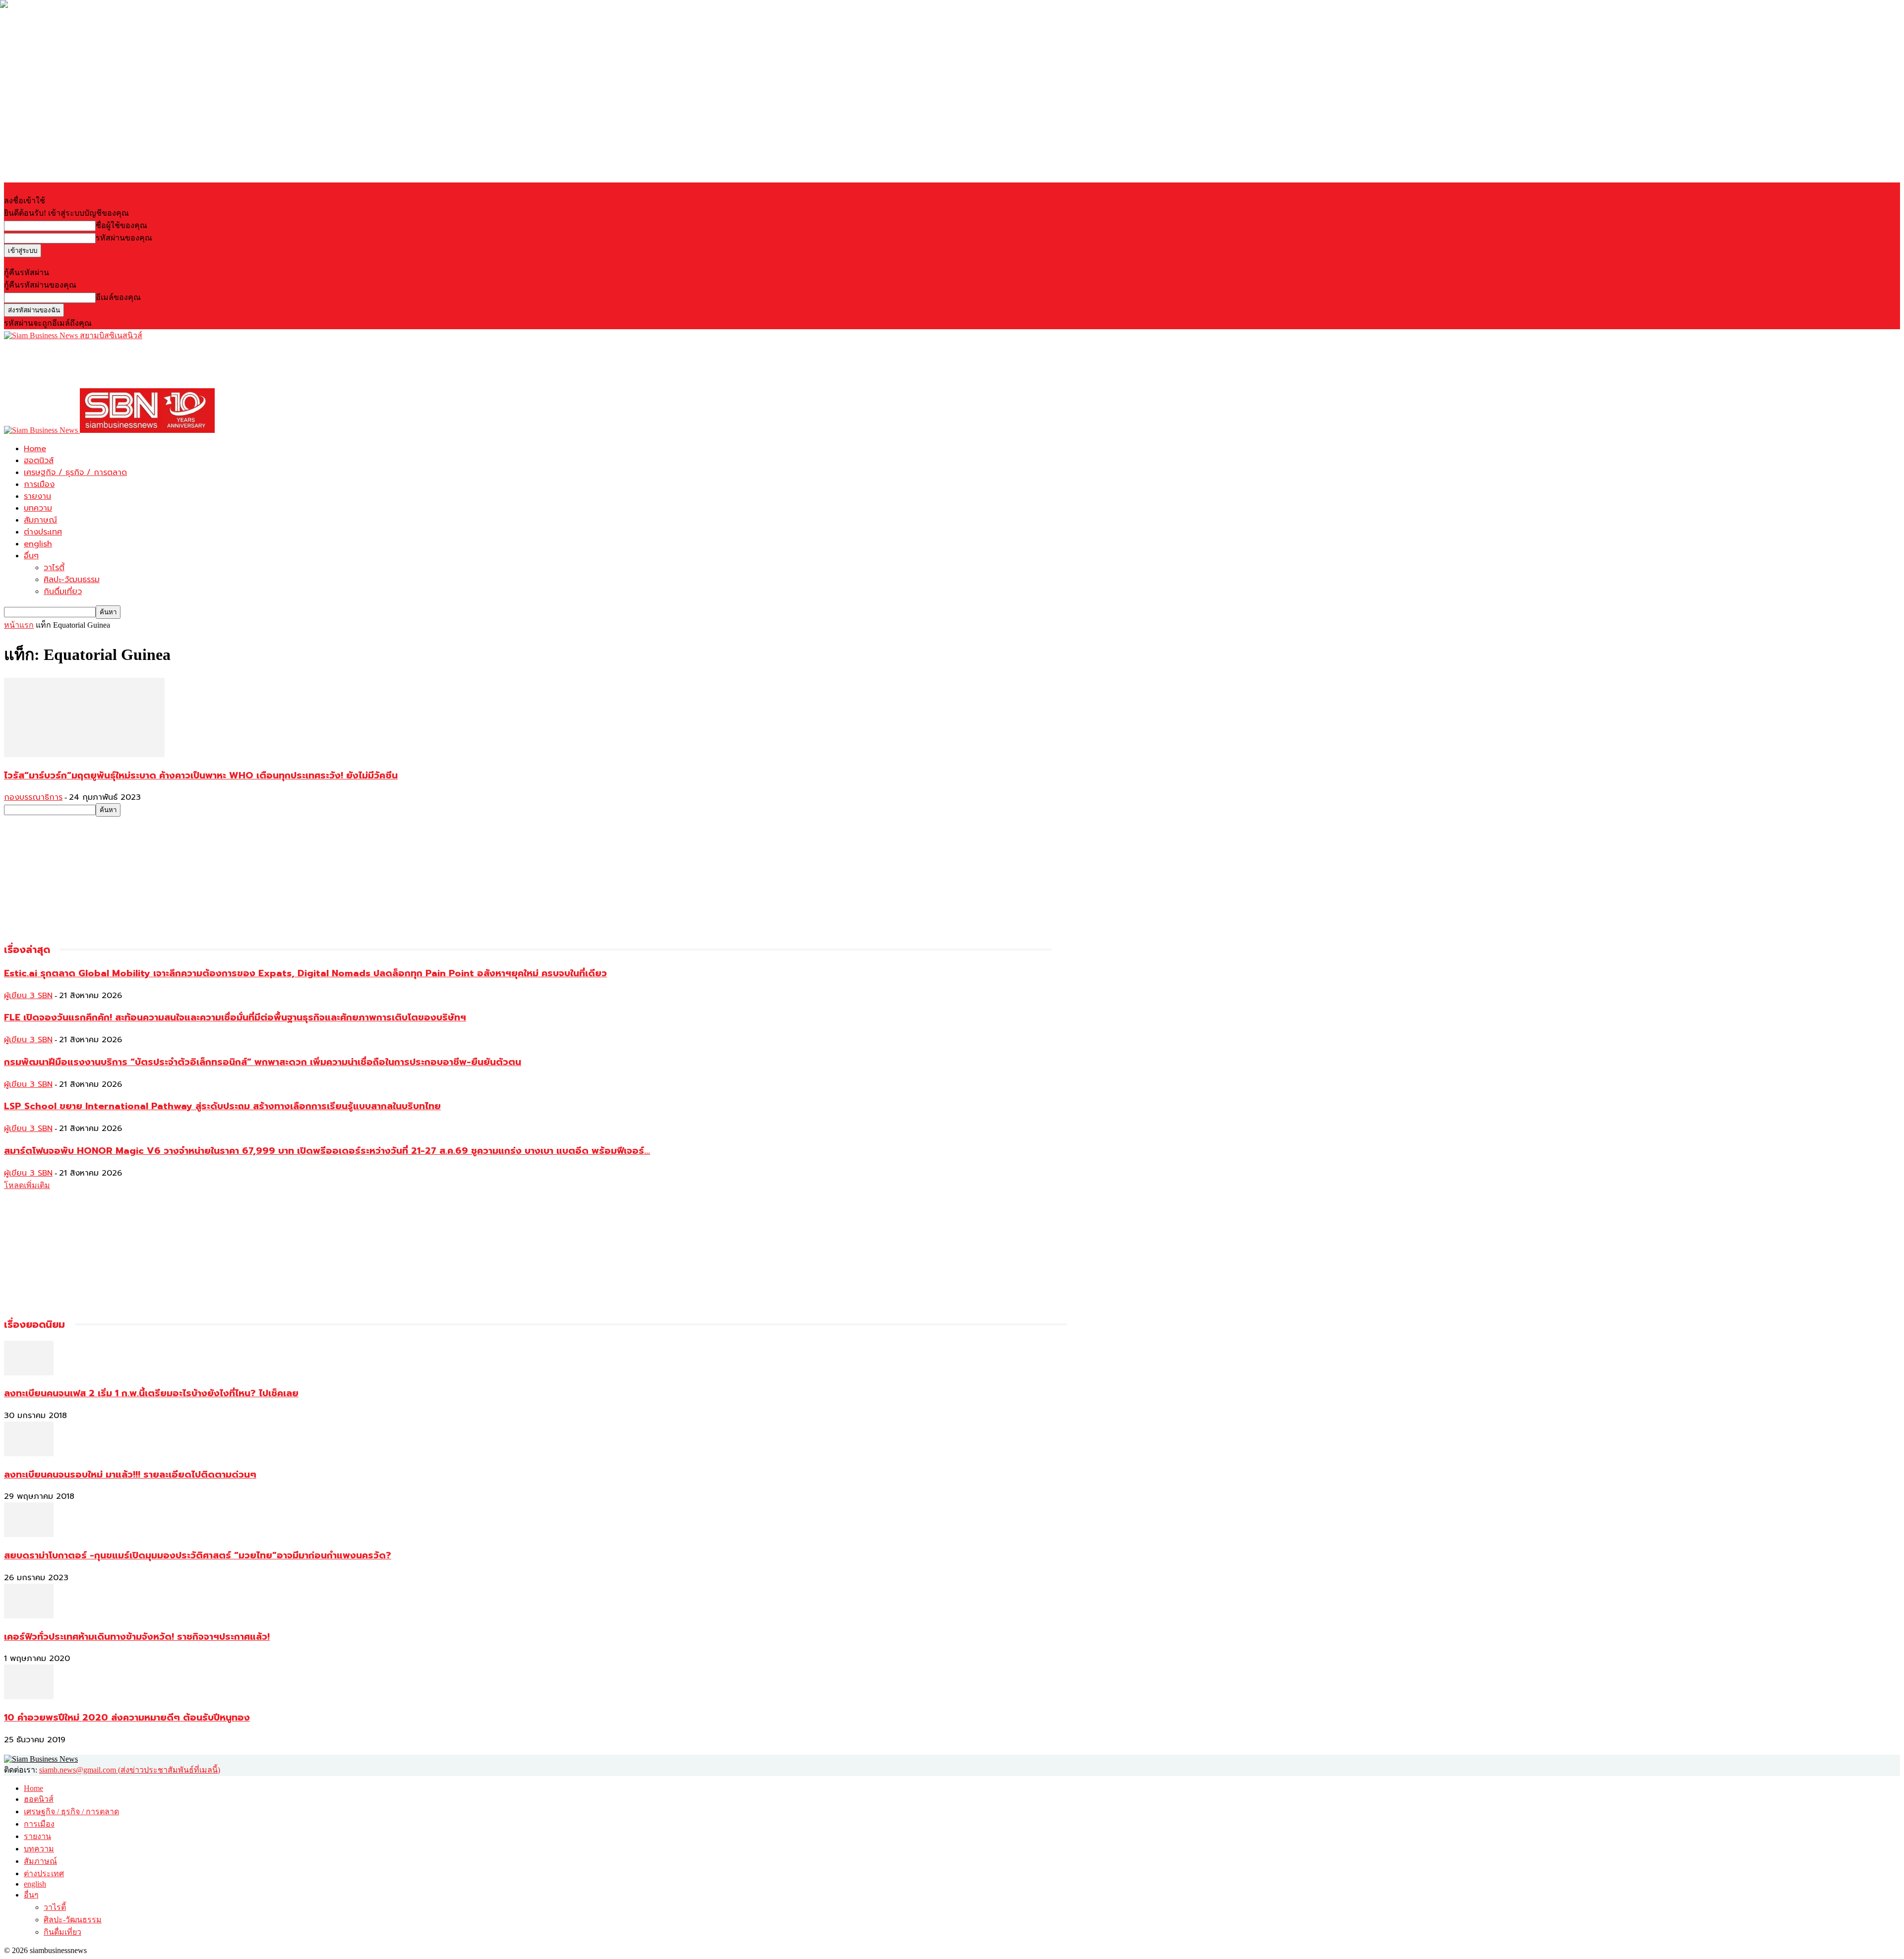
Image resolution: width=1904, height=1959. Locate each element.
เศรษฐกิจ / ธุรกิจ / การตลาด (75, 473)
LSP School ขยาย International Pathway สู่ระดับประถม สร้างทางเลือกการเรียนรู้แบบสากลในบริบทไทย (222, 1106)
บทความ (38, 508)
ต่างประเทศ (43, 532)
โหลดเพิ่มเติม (27, 1185)
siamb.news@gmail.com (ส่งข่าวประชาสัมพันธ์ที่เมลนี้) (130, 1770)
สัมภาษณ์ (40, 520)
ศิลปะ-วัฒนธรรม (72, 580)
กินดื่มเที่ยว (63, 592)
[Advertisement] (184, 364)
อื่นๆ (31, 556)
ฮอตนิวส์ (39, 461)
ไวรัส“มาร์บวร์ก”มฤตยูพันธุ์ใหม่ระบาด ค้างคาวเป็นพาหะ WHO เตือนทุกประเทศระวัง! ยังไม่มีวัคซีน (201, 775)
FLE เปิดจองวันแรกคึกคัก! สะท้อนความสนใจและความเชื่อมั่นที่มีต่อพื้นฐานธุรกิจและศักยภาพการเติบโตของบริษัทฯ (235, 1017)
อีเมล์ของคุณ (118, 297)
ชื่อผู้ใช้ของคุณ (121, 225)
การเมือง (39, 484)
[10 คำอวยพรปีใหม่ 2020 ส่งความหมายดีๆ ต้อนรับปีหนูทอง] (29, 1696)
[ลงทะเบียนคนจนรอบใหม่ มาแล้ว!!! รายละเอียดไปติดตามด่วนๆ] (29, 1454)
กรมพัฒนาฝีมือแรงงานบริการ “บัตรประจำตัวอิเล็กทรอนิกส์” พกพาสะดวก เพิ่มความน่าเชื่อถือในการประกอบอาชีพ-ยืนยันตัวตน (263, 1062)
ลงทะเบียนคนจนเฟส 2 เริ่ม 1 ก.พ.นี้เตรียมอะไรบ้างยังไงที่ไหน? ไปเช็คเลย (151, 1393)
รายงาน (37, 496)
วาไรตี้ (54, 568)
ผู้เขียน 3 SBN (28, 996)
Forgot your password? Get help (55, 262)
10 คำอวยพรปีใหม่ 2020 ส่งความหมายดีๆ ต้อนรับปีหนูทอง (127, 1718)
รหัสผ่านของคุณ (124, 238)
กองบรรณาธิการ (33, 797)
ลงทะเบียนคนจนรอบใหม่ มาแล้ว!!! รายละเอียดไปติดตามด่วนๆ (130, 1475)
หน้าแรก (19, 625)
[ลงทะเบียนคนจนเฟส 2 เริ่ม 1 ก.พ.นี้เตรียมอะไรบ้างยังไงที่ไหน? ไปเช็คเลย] (29, 1373)
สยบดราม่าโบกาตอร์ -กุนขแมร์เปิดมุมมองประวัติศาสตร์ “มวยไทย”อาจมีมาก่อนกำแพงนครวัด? (198, 1555)
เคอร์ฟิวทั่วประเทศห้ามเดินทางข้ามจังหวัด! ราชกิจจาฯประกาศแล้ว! (137, 1637)
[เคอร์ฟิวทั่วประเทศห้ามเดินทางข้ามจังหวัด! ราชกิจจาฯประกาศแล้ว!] (29, 1616)
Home (35, 449)
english (38, 544)
